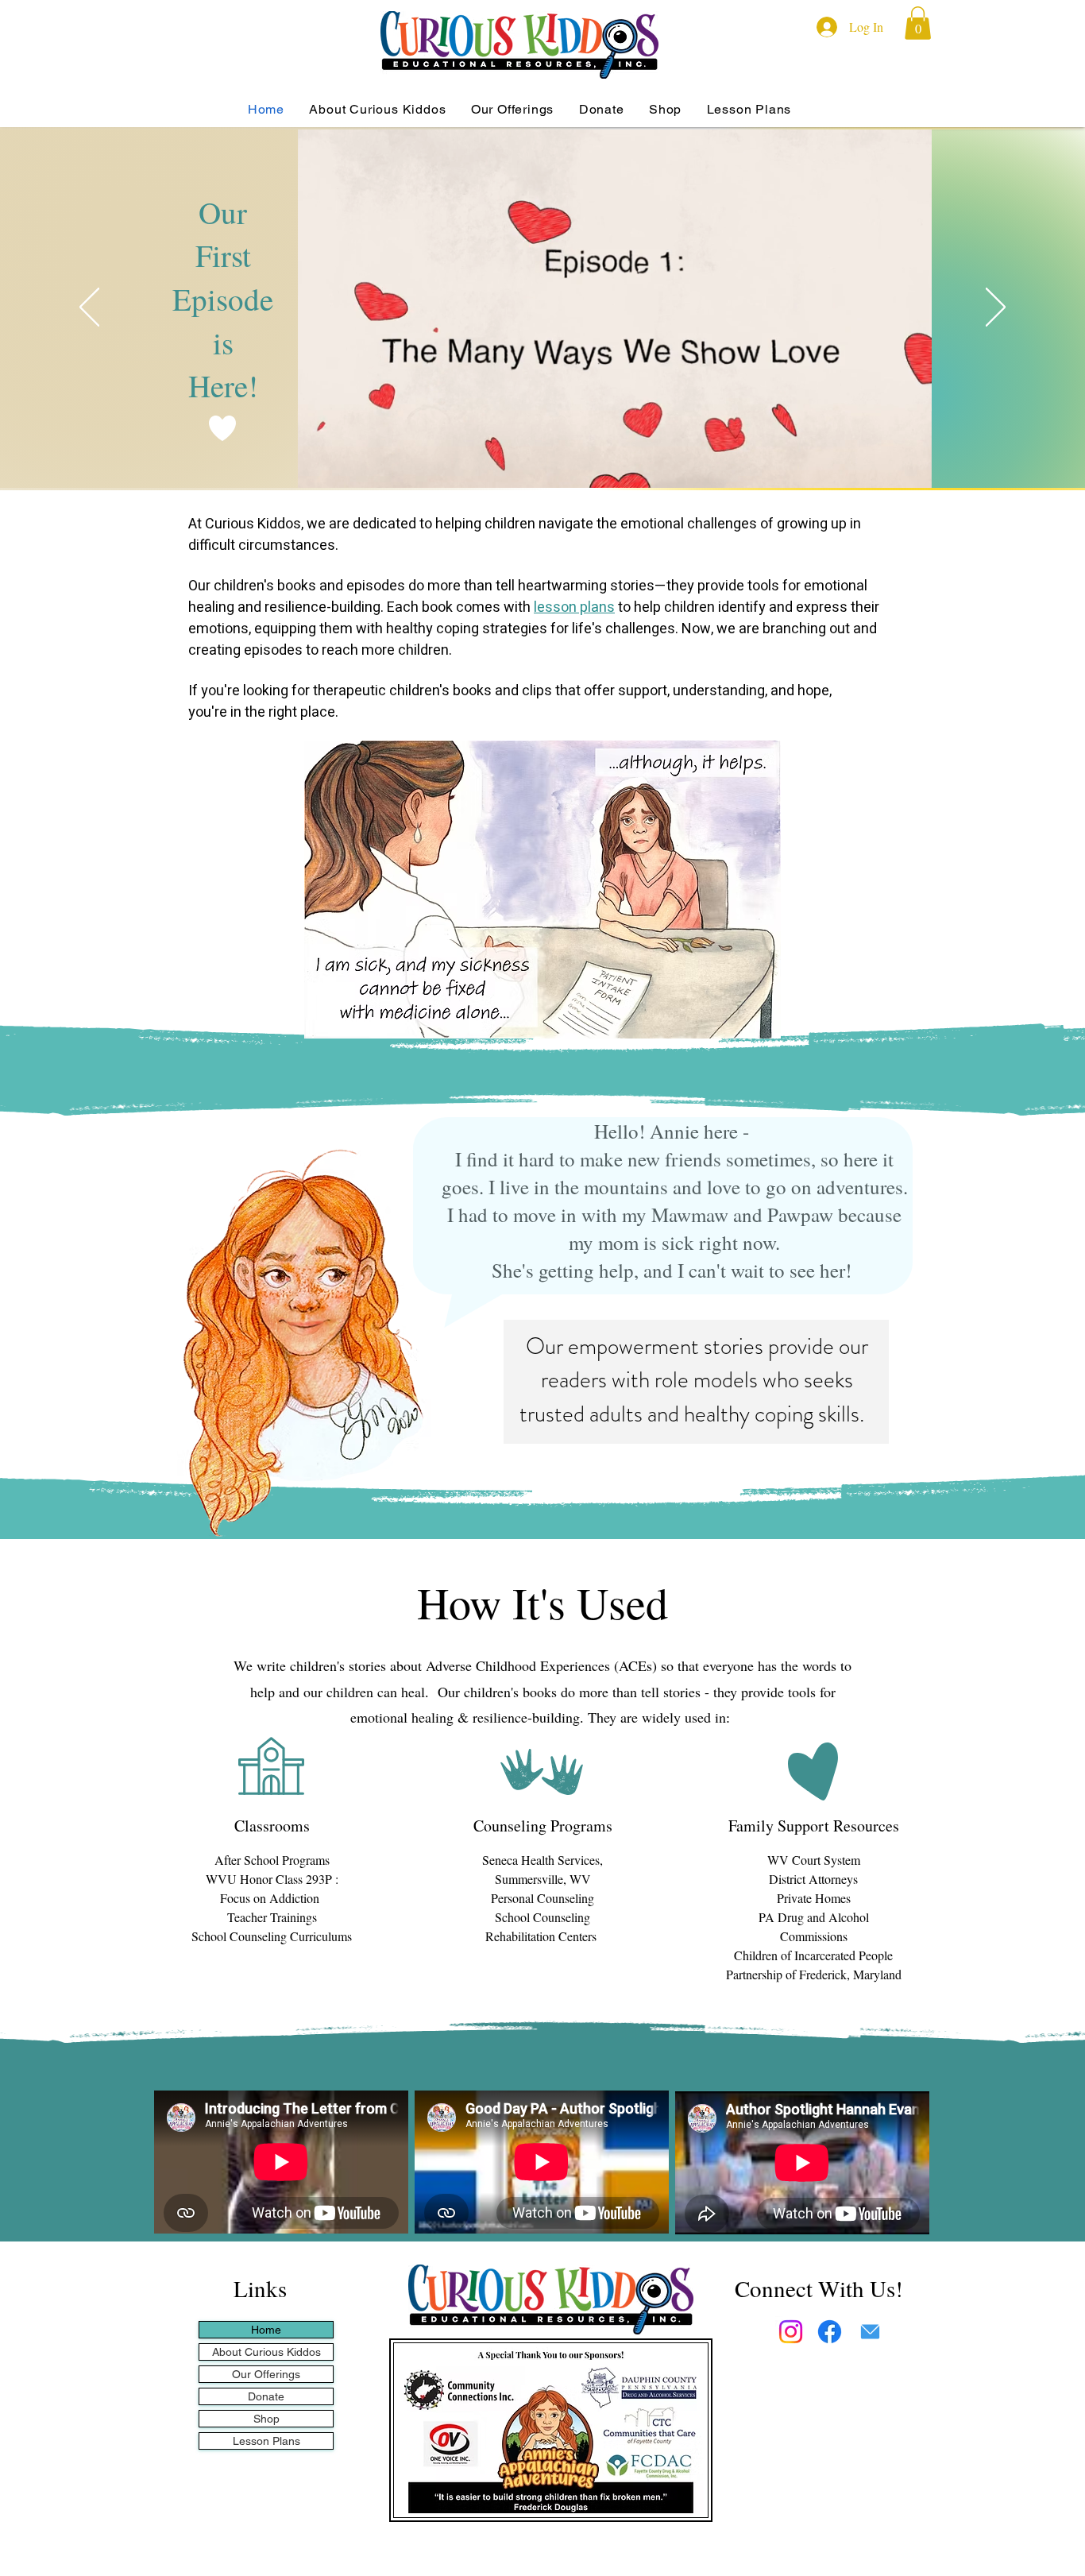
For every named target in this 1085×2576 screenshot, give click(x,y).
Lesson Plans (266, 2441)
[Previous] (89, 308)
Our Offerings (266, 2374)
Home (266, 2330)
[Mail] (870, 2332)
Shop (266, 2419)
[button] (918, 23)
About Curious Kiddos (266, 2352)
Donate (266, 2396)
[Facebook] (830, 2332)
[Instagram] (791, 2332)
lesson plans (574, 607)
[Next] (996, 308)
